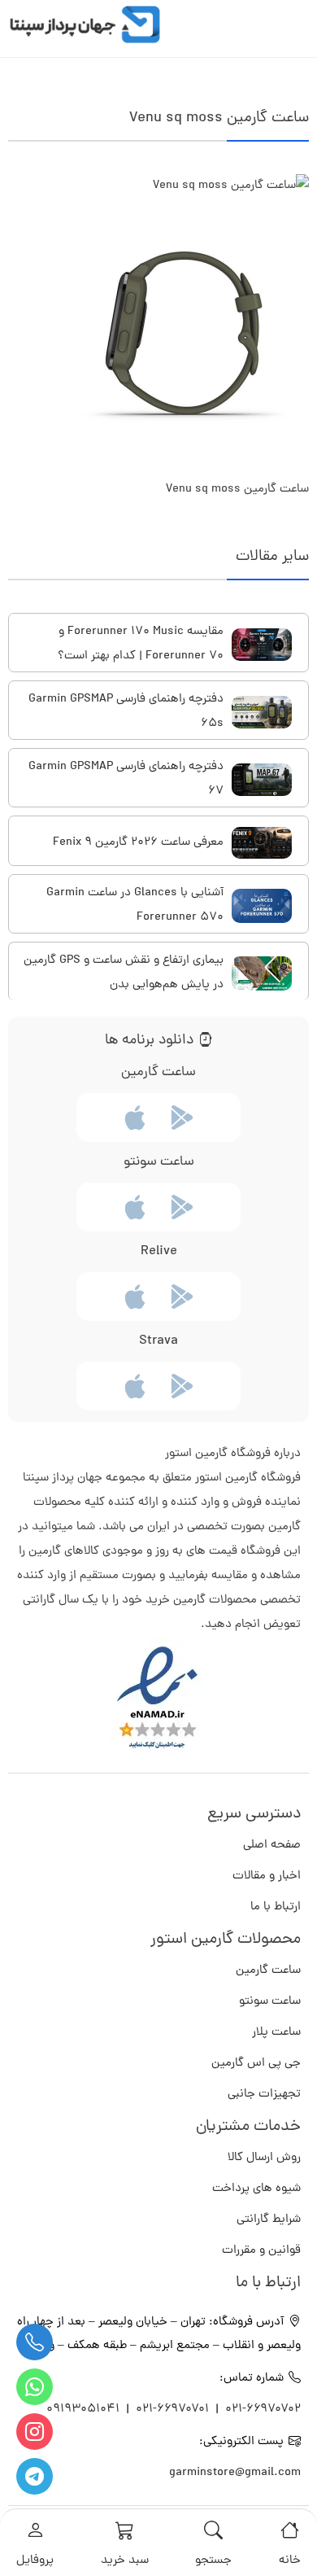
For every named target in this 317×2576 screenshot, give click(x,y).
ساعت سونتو (270, 2002)
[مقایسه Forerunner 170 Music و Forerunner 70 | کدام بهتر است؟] (262, 644)
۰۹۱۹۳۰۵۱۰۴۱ (85, 2410)
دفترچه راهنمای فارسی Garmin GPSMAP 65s (126, 712)
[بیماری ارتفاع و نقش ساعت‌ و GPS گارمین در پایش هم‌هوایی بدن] (262, 973)
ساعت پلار (276, 2033)
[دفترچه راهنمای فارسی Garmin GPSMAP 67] (262, 779)
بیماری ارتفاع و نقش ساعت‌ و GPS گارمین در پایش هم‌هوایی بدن (124, 973)
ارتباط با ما (276, 1907)
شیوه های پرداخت (256, 2189)
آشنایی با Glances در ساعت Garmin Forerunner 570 (135, 905)
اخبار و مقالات (267, 1876)
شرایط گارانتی (269, 2220)
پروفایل (35, 2561)
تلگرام (35, 2476)
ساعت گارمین (268, 1971)
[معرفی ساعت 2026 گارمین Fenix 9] (262, 843)
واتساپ (35, 2387)
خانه (290, 2561)
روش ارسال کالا (264, 2158)
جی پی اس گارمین (256, 2064)
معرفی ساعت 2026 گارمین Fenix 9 (138, 843)
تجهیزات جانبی (264, 2095)
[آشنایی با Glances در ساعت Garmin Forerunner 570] (262, 906)
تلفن (35, 2342)
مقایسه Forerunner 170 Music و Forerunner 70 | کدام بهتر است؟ (141, 644)
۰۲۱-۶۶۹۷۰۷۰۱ (172, 2410)
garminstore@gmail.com (235, 2473)
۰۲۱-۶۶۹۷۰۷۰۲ (263, 2410)
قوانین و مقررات (261, 2251)
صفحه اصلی (272, 1846)
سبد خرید (125, 2561)
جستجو (213, 2561)
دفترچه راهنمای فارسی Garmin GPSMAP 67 (126, 779)
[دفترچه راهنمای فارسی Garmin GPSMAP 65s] (262, 712)
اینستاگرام (35, 2432)
